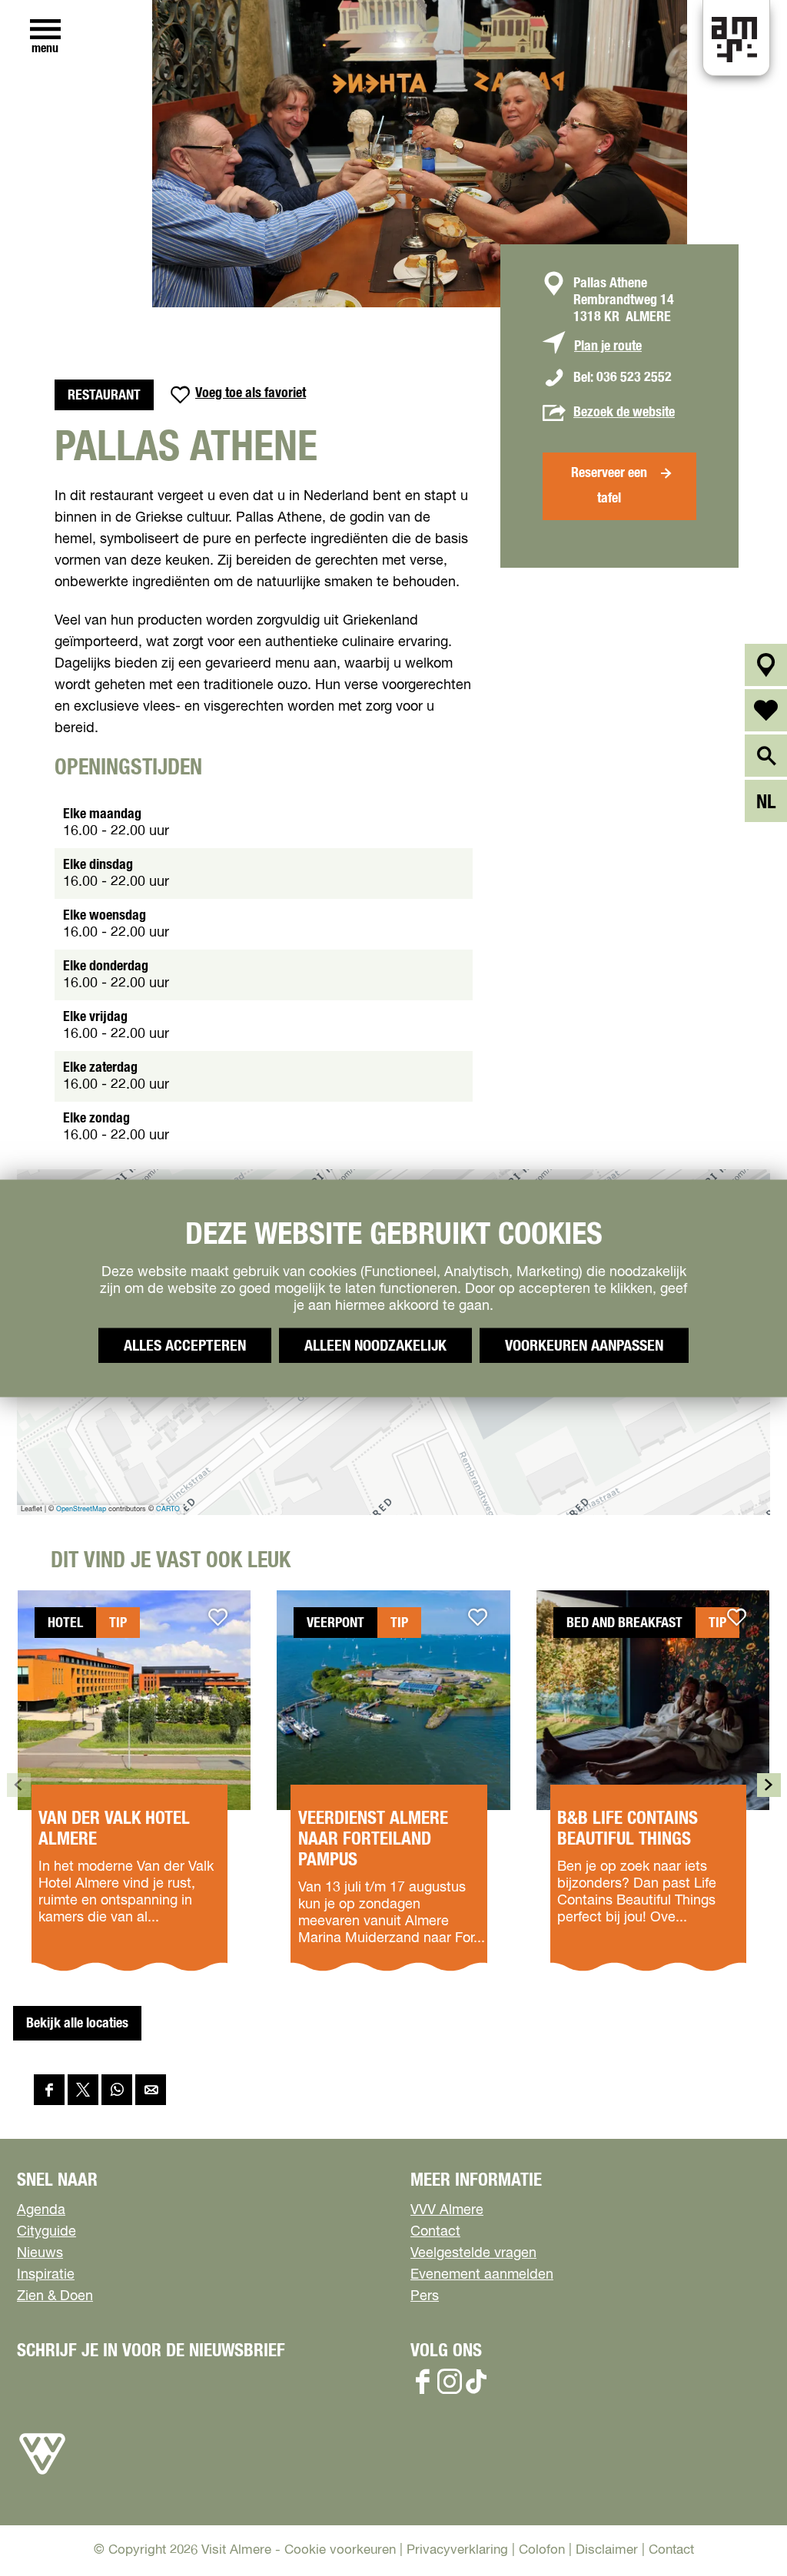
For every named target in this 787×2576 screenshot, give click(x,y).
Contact (435, 2232)
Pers (425, 2296)
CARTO (168, 1509)
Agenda (41, 2210)
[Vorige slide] (19, 1785)
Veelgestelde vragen (473, 2253)
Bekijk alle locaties (77, 2024)
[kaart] (766, 665)
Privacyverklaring (457, 2550)
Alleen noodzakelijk (375, 1345)
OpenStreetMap (81, 1509)
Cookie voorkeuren (340, 2550)
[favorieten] (766, 710)
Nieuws (40, 2253)
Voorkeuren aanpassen (584, 1345)
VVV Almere (447, 2210)
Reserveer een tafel (609, 486)
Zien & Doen (55, 2296)
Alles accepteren (185, 1345)
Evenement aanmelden (482, 2275)
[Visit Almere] (42, 2475)
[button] (741, 2530)
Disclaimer (607, 2550)
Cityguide (46, 2232)
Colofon (542, 2550)
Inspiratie (46, 2275)
